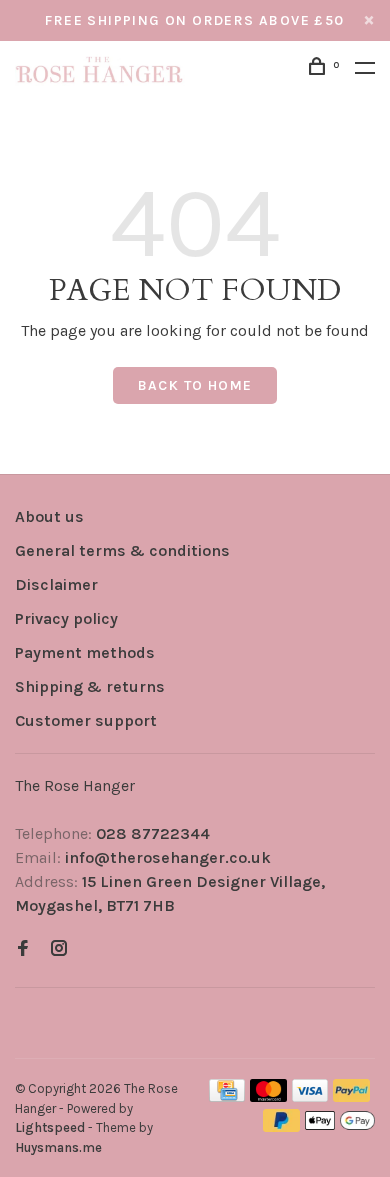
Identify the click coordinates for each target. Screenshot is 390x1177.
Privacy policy (66, 618)
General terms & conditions (122, 550)
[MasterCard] (268, 1096)
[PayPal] (351, 1096)
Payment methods (85, 652)
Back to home (195, 385)
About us (49, 516)
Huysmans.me (58, 1147)
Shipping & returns (90, 686)
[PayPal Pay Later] (281, 1126)
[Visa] (310, 1096)
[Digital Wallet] (340, 1126)
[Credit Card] (227, 1096)
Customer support (86, 720)
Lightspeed (50, 1127)
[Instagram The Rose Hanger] (59, 949)
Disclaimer (56, 584)
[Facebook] (23, 949)
